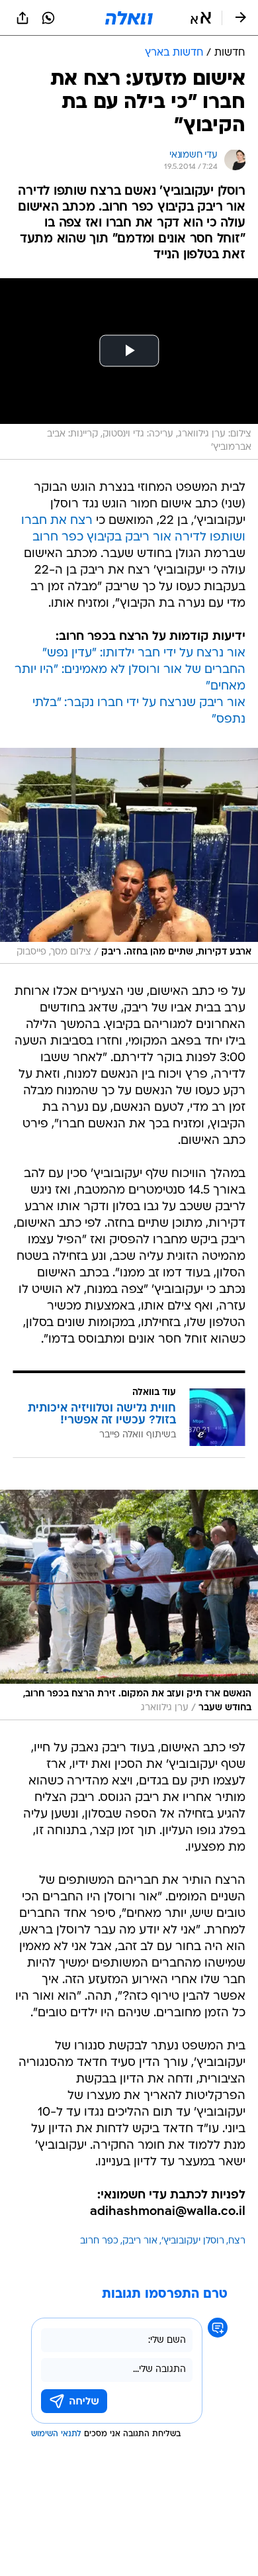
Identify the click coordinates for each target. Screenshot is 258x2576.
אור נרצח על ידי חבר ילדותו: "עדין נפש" (144, 653)
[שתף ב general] (22, 18)
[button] (201, 18)
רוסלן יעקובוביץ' (193, 2241)
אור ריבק (140, 2241)
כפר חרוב (99, 2241)
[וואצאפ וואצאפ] (48, 18)
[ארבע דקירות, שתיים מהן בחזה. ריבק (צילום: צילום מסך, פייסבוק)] (129, 856)
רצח (237, 2241)
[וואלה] (129, 18)
